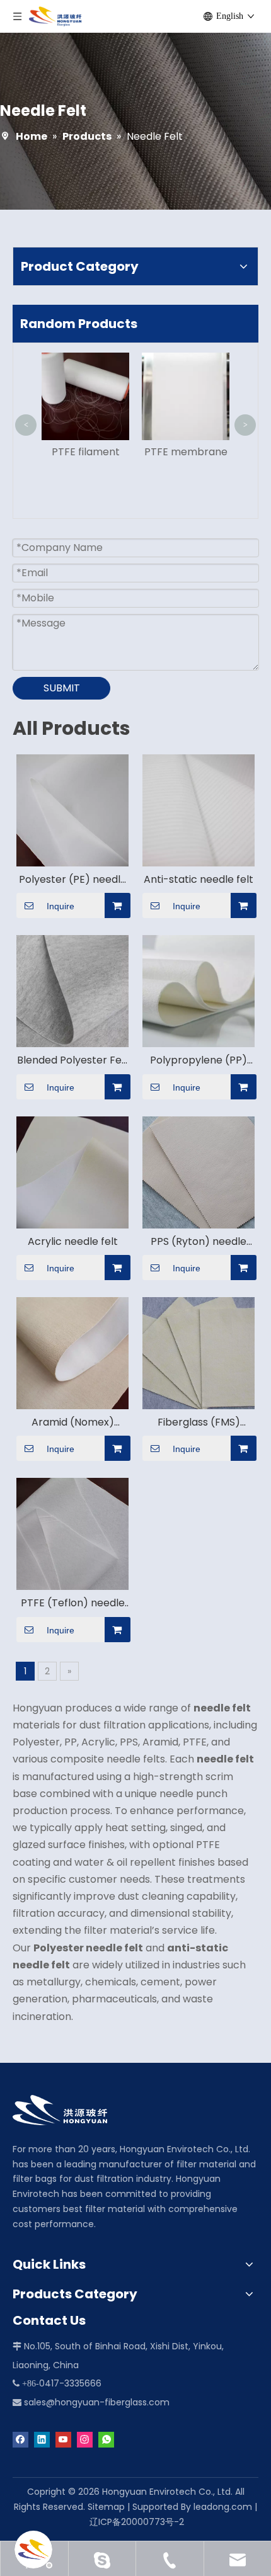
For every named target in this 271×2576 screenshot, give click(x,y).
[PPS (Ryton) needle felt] (199, 1172)
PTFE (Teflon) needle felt (73, 1603)
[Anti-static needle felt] (199, 809)
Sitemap (106, 2507)
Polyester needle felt (88, 1948)
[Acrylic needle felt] (72, 1172)
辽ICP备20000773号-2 (137, 2522)
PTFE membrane (186, 452)
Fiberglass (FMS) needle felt (199, 1422)
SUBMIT (62, 688)
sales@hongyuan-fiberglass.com (97, 2402)
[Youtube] (63, 2439)
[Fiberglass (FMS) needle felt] (199, 1352)
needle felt (222, 1708)
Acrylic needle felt (73, 1242)
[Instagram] (85, 2439)
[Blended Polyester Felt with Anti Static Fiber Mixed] (72, 991)
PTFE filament (86, 452)
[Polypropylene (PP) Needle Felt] (199, 991)
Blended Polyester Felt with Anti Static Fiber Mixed (73, 1060)
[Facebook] (20, 2439)
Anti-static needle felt (199, 880)
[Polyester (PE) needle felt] (72, 809)
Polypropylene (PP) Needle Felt (199, 1060)
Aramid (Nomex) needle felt (73, 1422)
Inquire (61, 906)
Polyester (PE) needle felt (73, 880)
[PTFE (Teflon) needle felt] (72, 1534)
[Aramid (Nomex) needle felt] (72, 1352)
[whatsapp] (106, 2439)
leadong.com (223, 2507)
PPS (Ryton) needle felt (199, 1242)
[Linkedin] (42, 2439)
